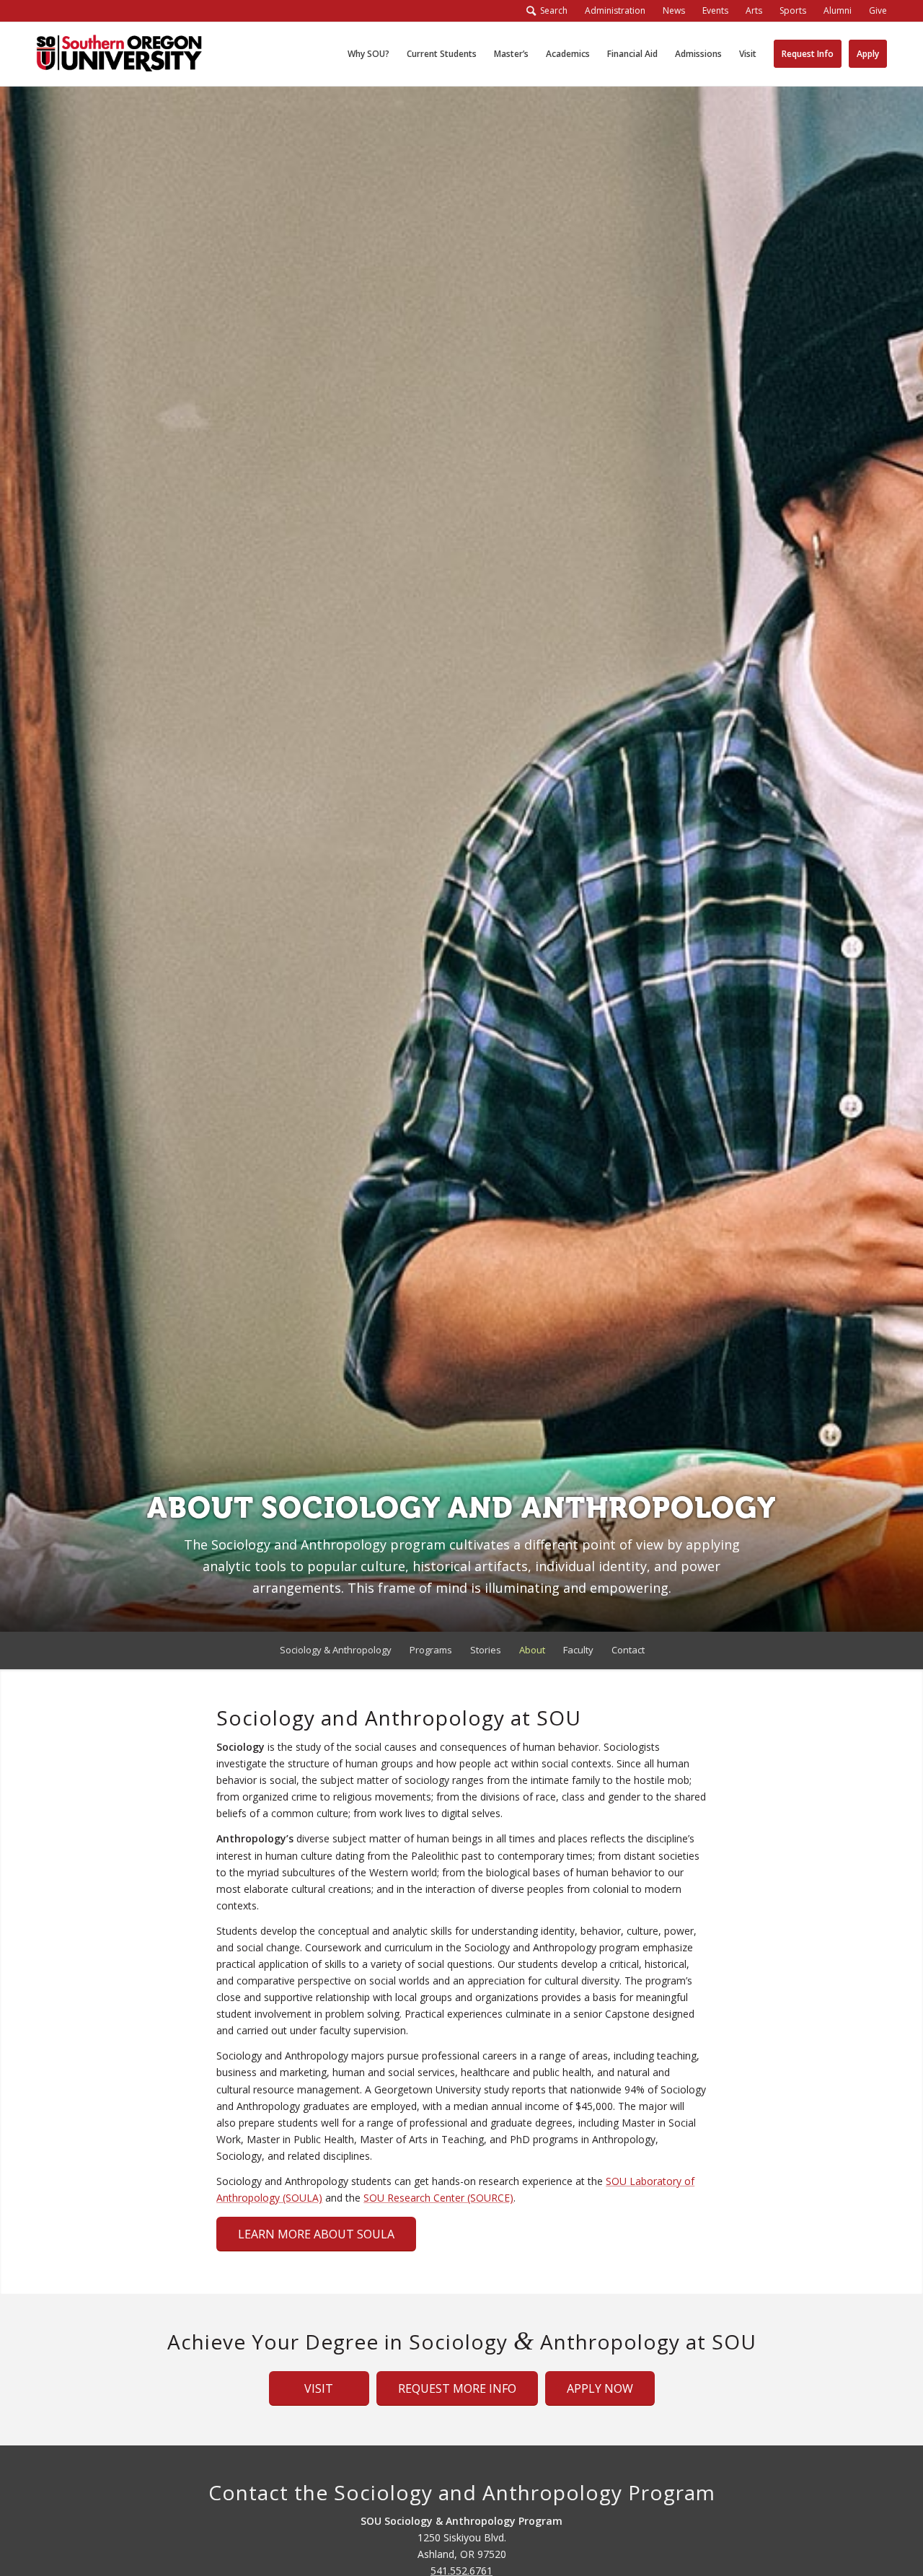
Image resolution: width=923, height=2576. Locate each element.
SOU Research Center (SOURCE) (438, 2198)
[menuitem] (615, 11)
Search (552, 10)
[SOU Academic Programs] (119, 54)
